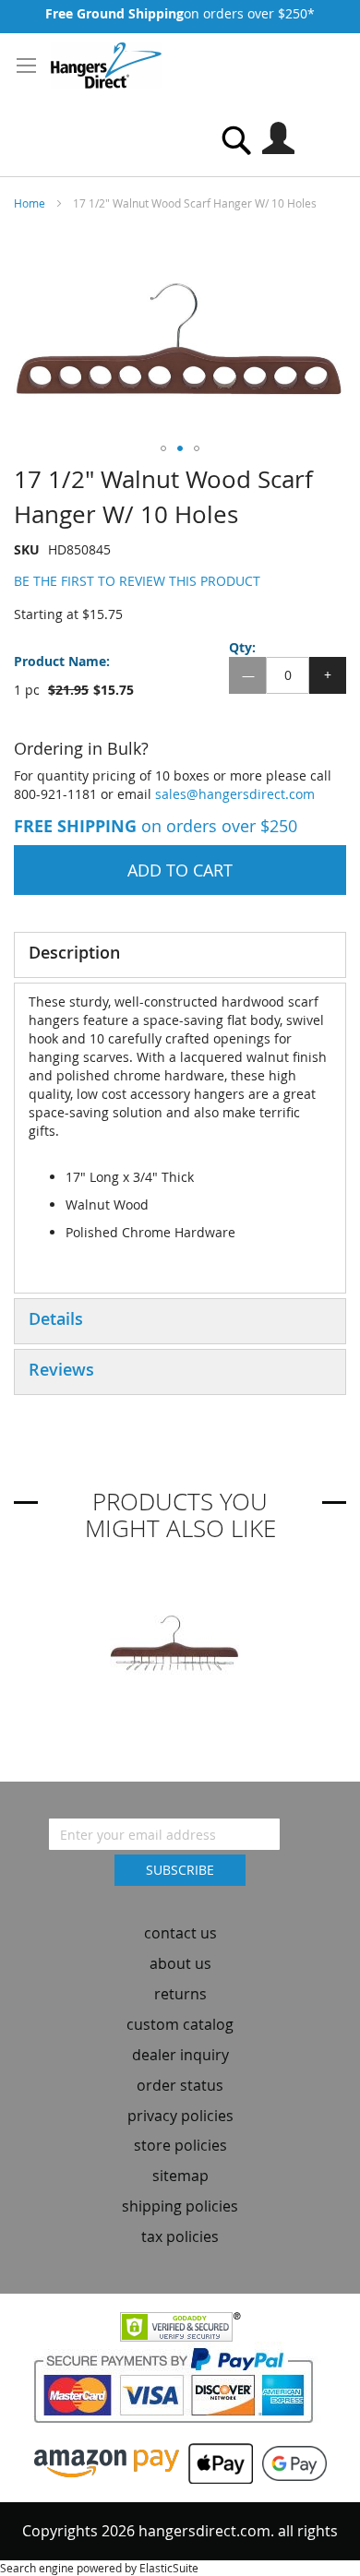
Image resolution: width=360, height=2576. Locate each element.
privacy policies (180, 2116)
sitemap (180, 2176)
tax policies (180, 2236)
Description (74, 952)
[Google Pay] (290, 2462)
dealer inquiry (180, 2055)
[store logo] (106, 66)
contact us (180, 1933)
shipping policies (180, 2206)
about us (180, 1963)
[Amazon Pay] (107, 2462)
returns (180, 1994)
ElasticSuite (169, 2568)
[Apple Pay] (216, 2462)
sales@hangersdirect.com (235, 794)
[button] (163, 448)
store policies (180, 2145)
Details (56, 1318)
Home (30, 203)
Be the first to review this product (137, 581)
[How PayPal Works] (180, 2390)
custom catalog (180, 2024)
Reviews (61, 1369)
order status (180, 2085)
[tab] (180, 955)
